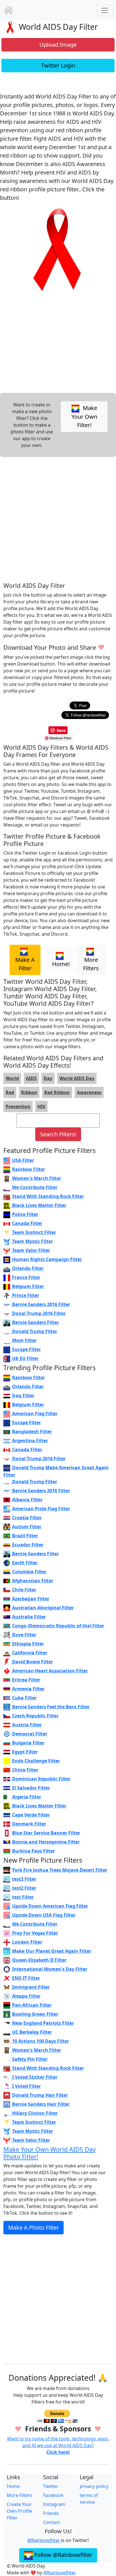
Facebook (53, 2495)
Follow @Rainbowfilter (63, 2555)
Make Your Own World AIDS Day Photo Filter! (50, 2153)
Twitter (51, 2486)
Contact (51, 2522)
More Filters (20, 2495)
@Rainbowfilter (44, 2540)
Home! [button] (61, 964)
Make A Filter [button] (25, 964)
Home (13, 2486)
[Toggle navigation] (105, 10)
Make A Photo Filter (34, 2227)
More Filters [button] (91, 964)
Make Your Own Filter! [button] (84, 416)
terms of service (89, 2499)
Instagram (54, 2504)
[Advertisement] (58, 519)
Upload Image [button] (58, 45)
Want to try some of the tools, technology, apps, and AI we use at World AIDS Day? (58, 2445)
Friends (51, 2513)
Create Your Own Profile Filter (19, 2511)
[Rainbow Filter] (8, 10)
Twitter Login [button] (58, 65)
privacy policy (94, 2486)
